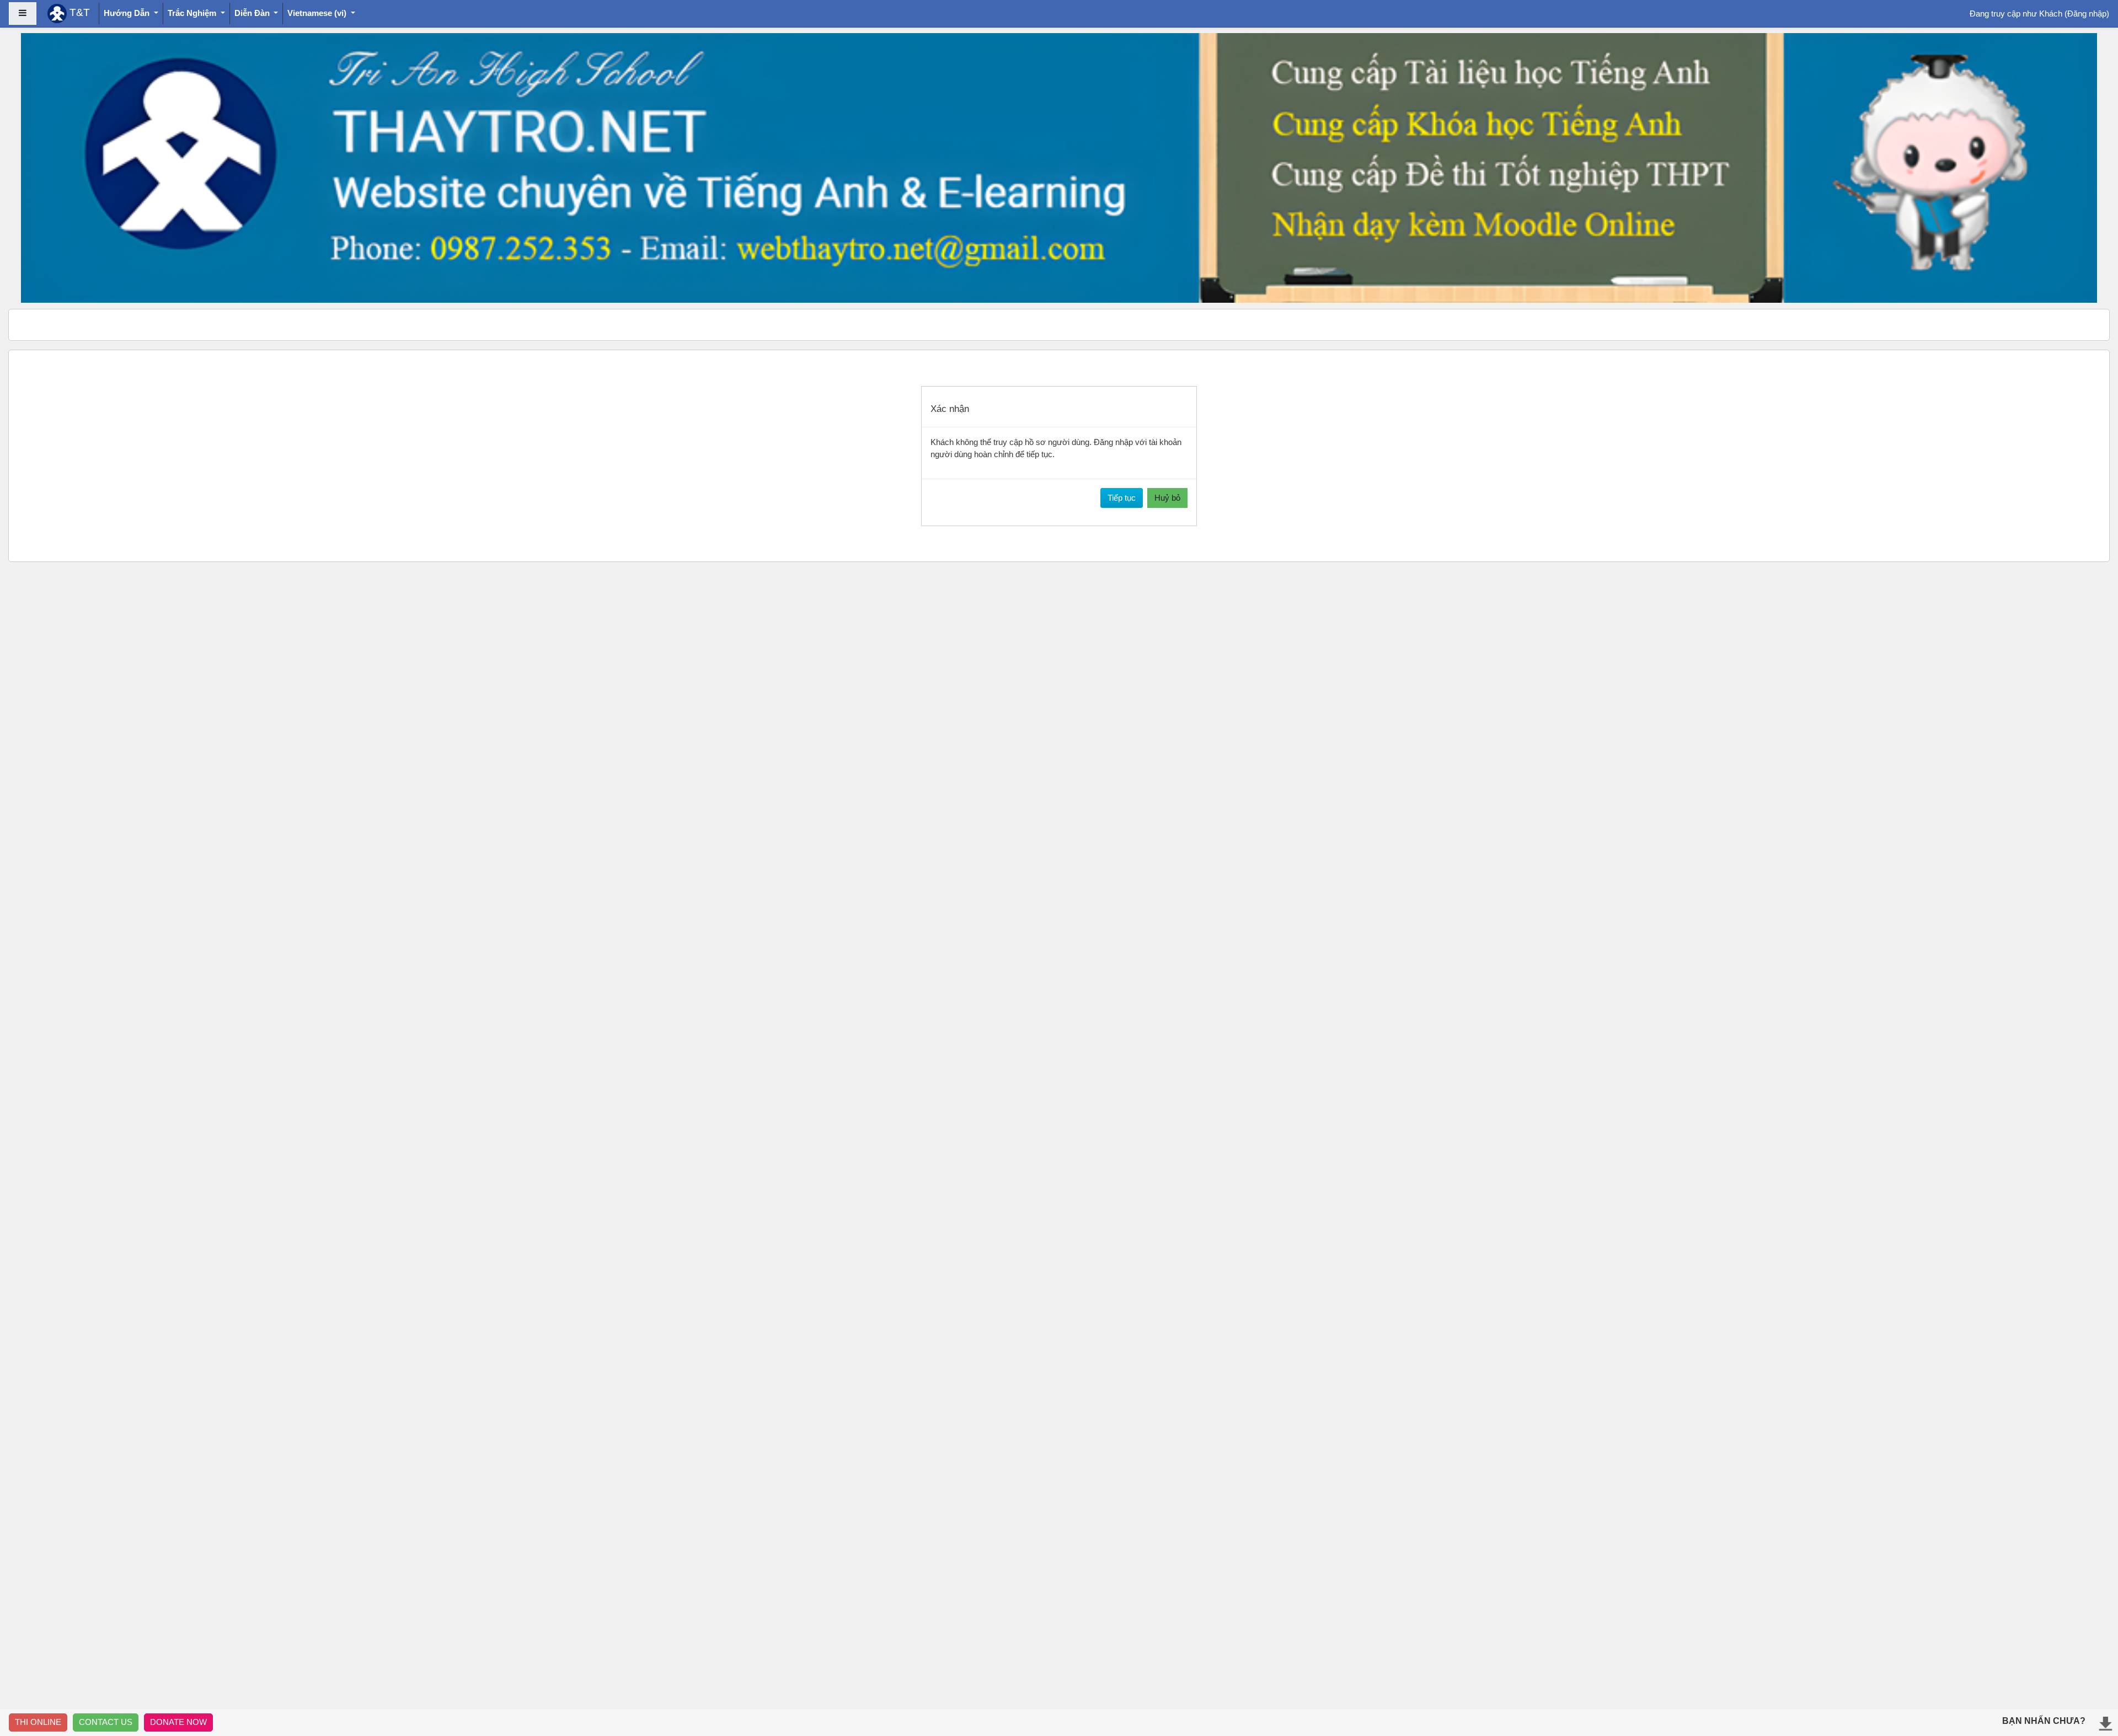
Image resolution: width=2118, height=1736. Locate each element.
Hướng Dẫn (128, 13)
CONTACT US (106, 1722)
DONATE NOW (178, 1722)
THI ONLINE (38, 1722)
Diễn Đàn (253, 13)
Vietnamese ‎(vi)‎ (318, 13)
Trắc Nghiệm (193, 13)
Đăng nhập (2087, 14)
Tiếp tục (1122, 498)
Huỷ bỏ (1167, 498)
